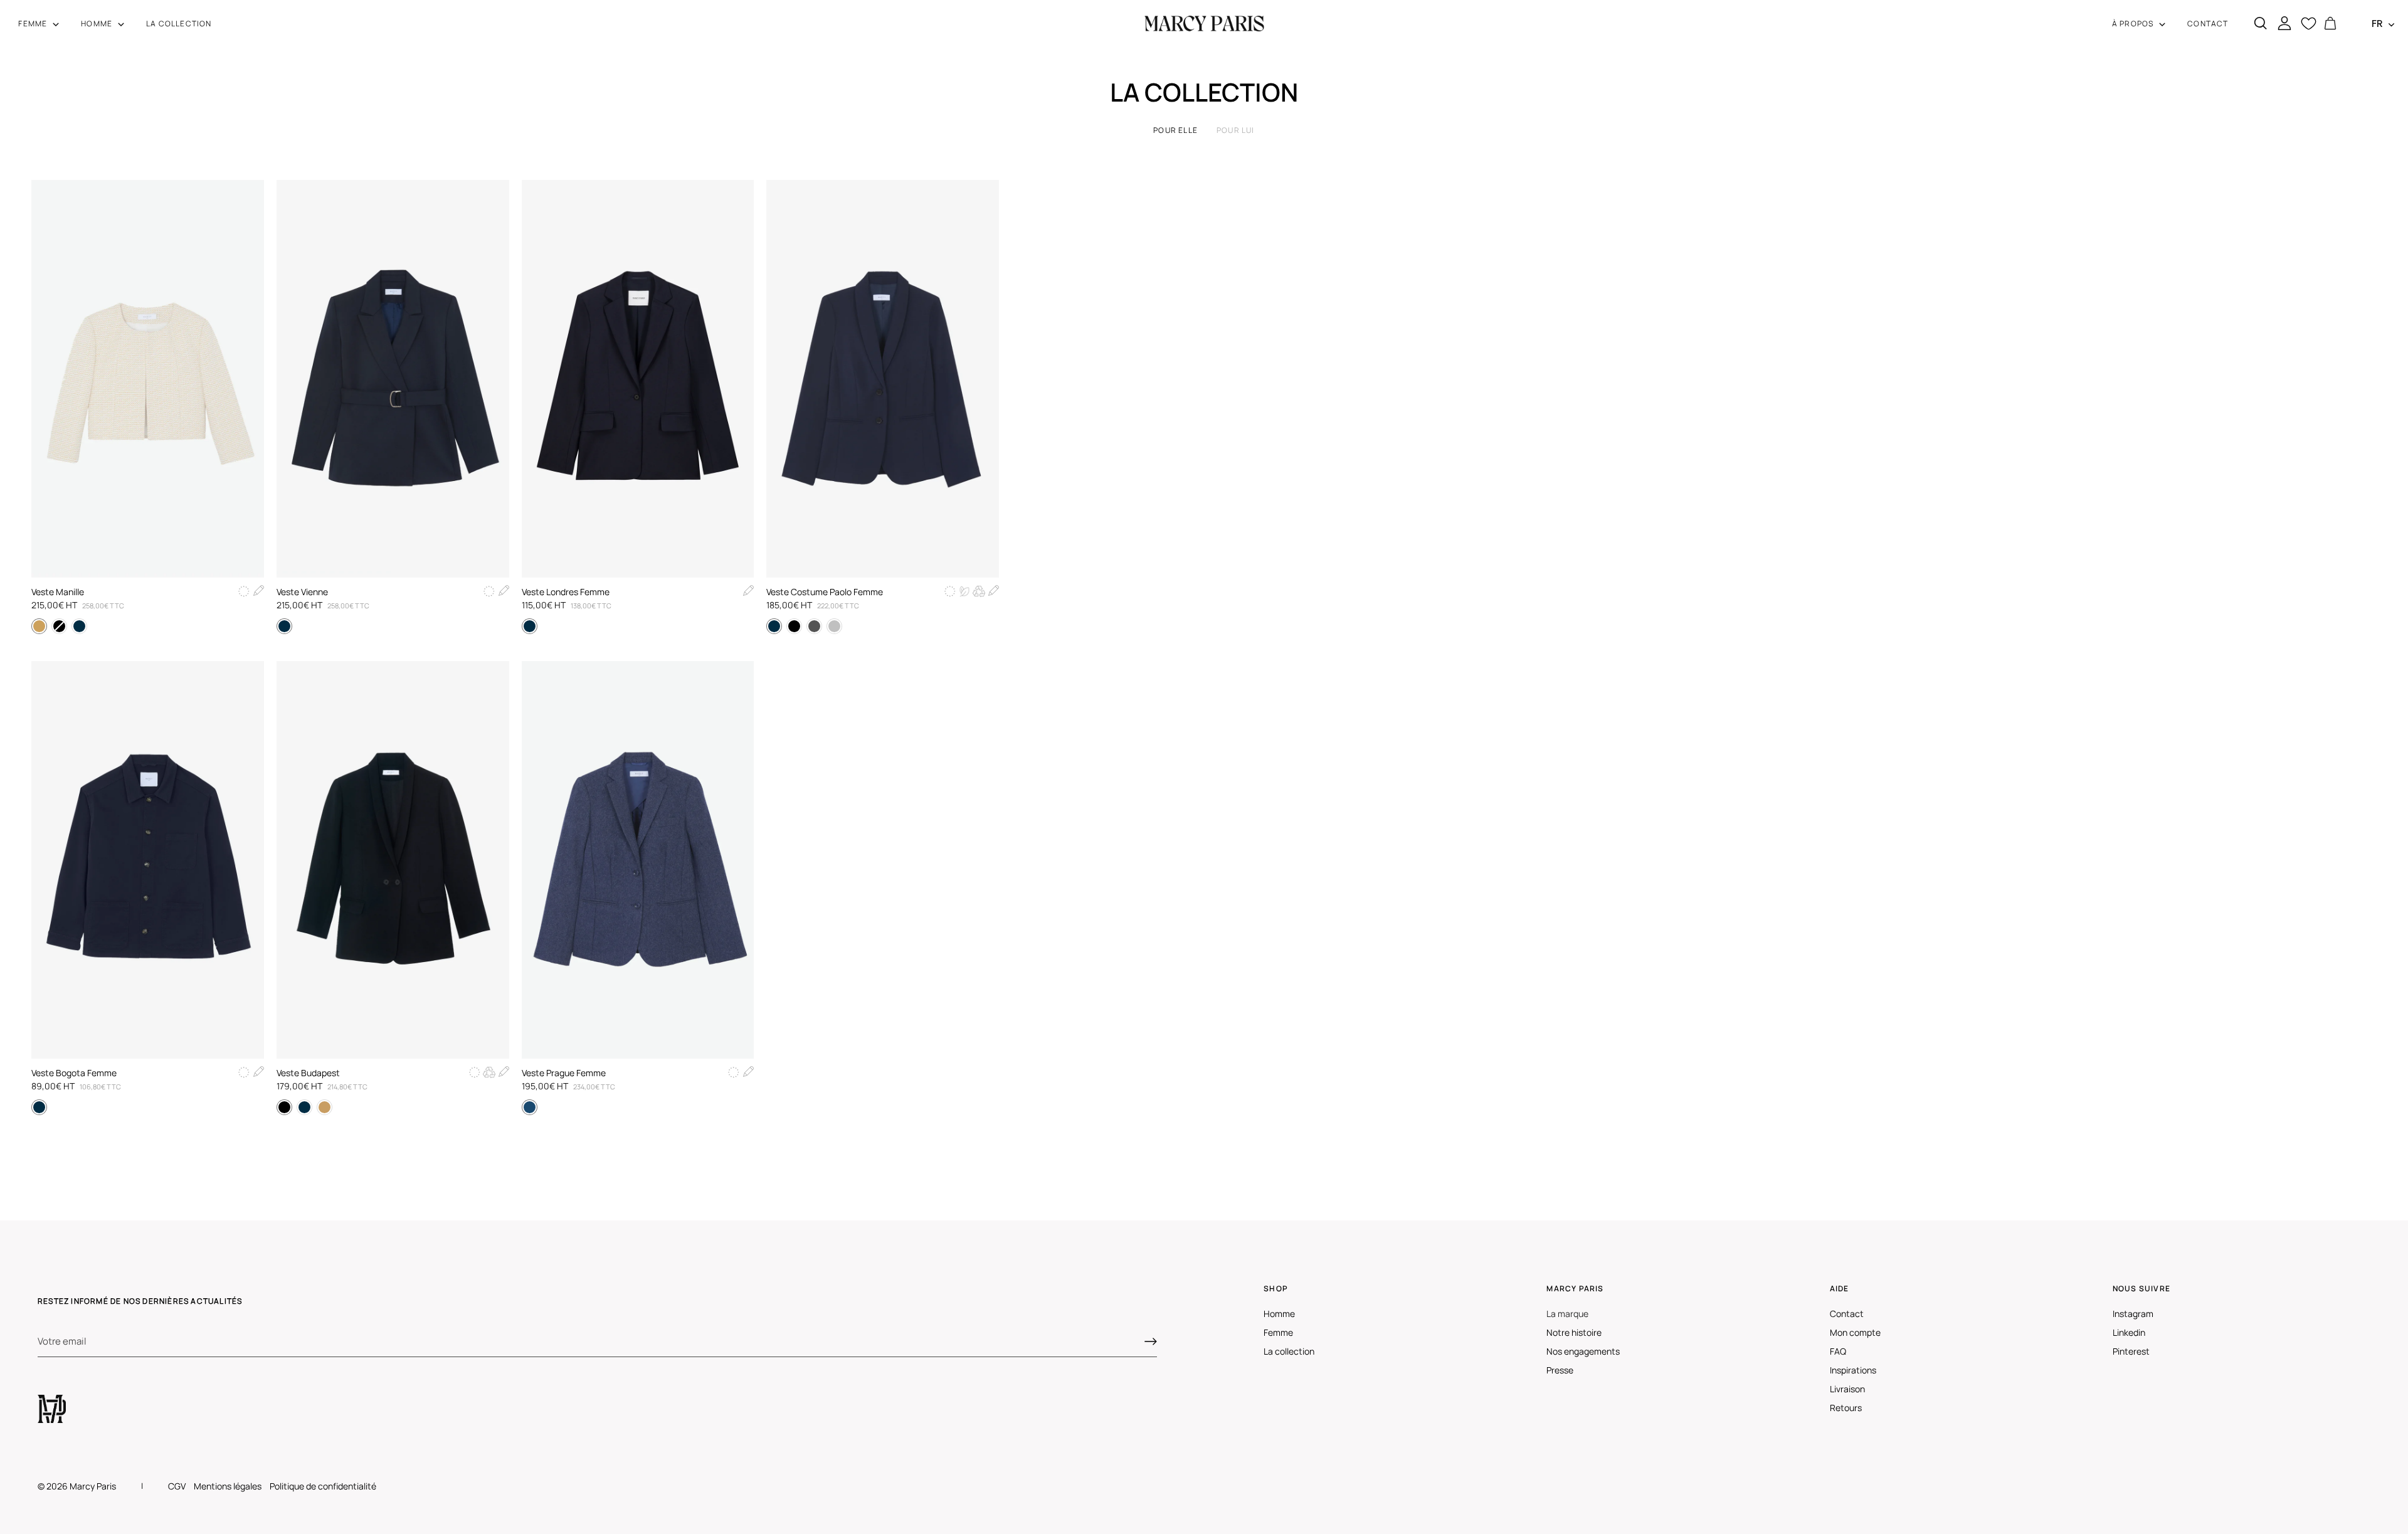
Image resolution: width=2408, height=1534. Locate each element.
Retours (1846, 1408)
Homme (1279, 1314)
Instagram (2133, 1314)
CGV (177, 1486)
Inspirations (1853, 1370)
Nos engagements (1583, 1351)
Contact (1847, 1314)
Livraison (1847, 1389)
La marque (1567, 1314)
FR (2377, 24)
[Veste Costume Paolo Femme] (883, 379)
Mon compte (1855, 1332)
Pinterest (2131, 1351)
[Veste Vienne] (393, 379)
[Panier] (2330, 24)
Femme (1278, 1332)
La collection (1289, 1351)
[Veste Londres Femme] (638, 379)
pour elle (1175, 130)
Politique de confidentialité (323, 1486)
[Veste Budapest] (393, 860)
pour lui (1236, 130)
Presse (1560, 1370)
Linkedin (2129, 1332)
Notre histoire (1574, 1332)
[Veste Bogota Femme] (148, 860)
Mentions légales (228, 1486)
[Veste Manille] (148, 379)
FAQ (1838, 1351)
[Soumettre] (1151, 1341)
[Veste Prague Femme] (638, 860)
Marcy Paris (93, 1486)
